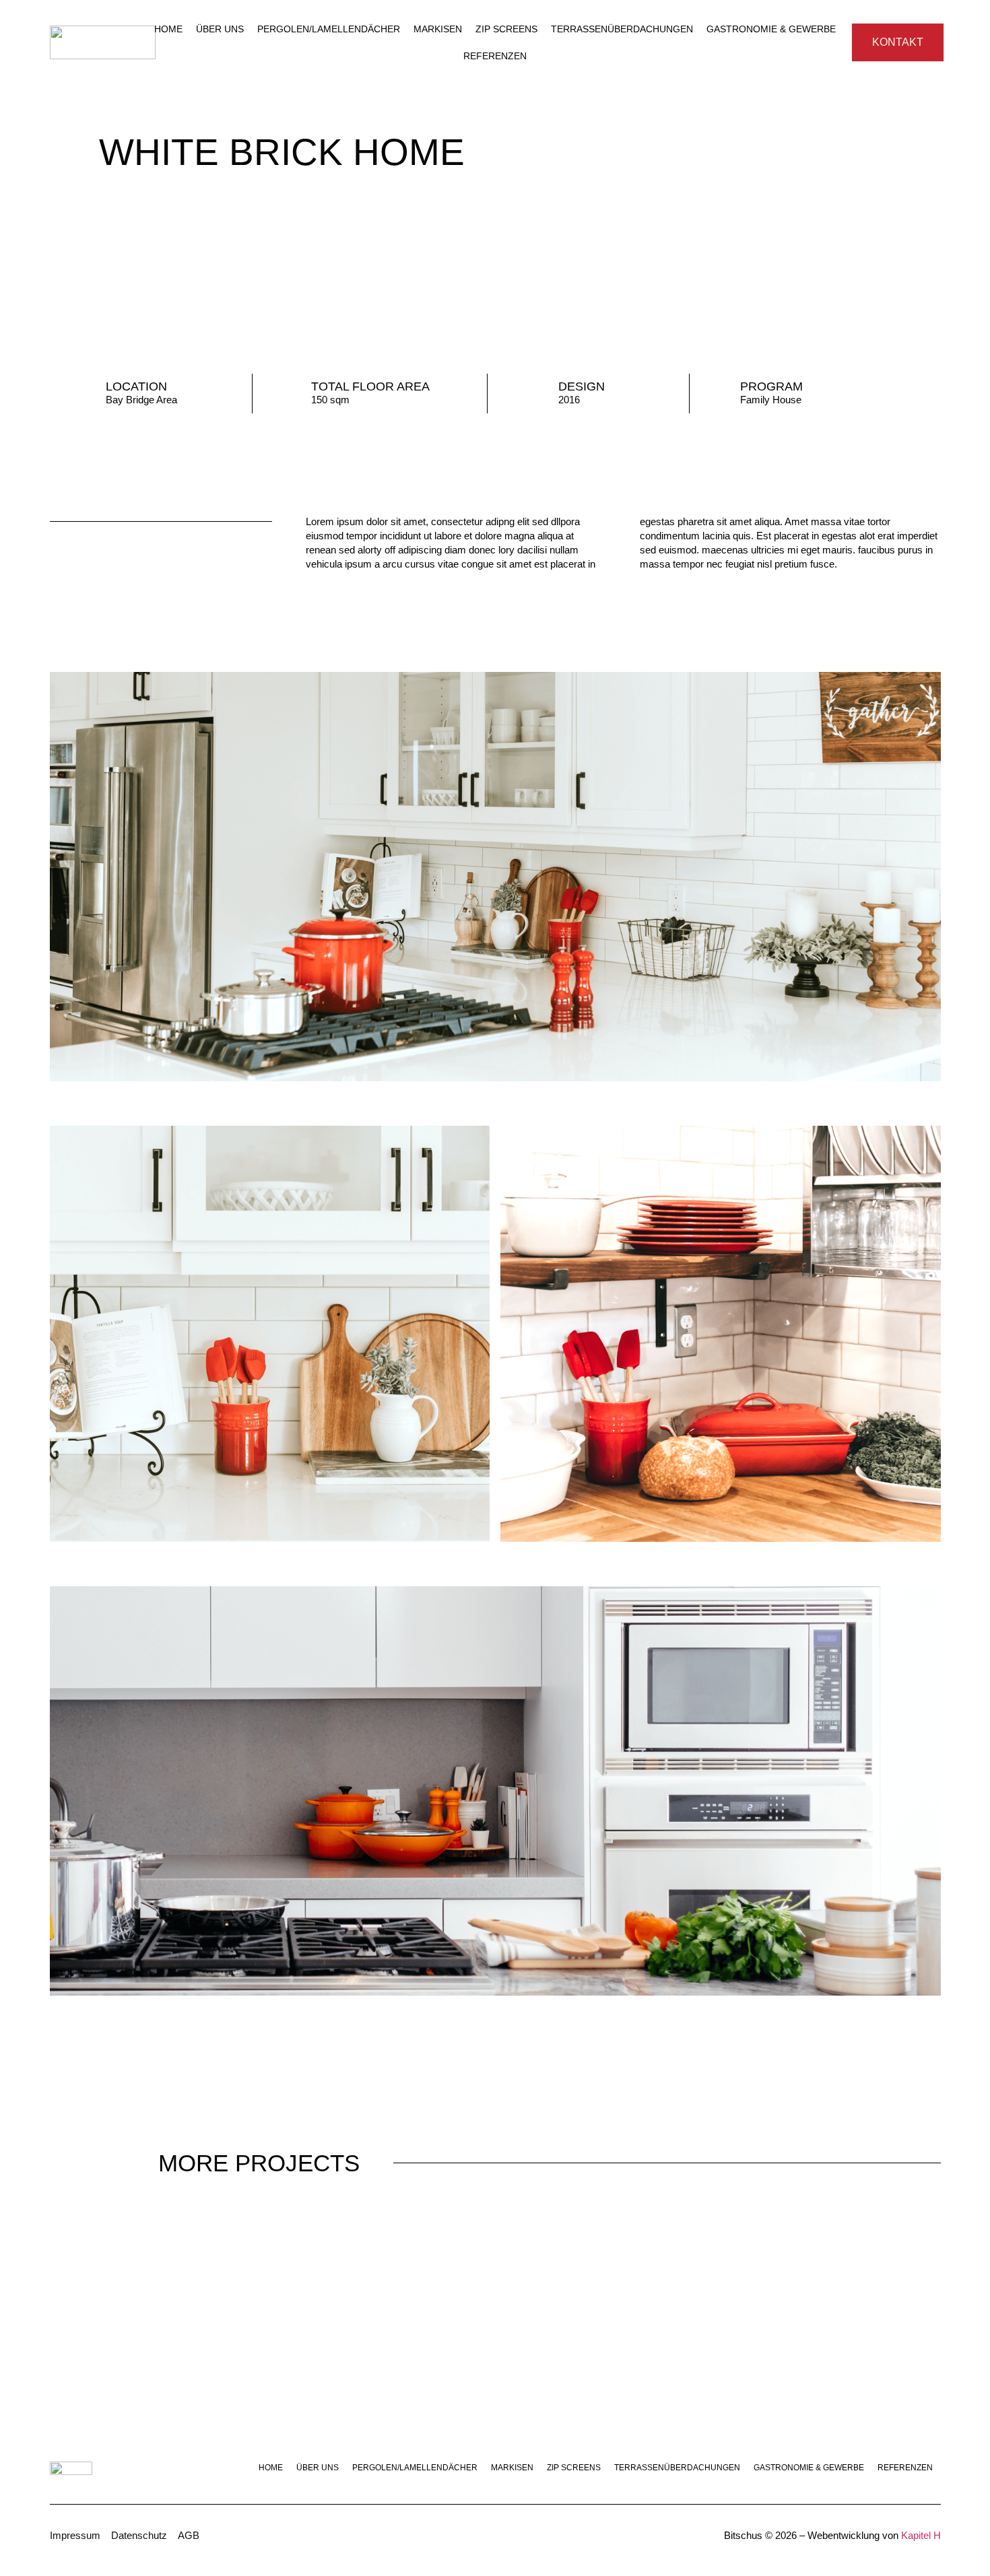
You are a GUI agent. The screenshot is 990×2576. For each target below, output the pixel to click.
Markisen (438, 29)
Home (168, 29)
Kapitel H (921, 2535)
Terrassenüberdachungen (622, 29)
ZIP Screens (506, 29)
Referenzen (495, 56)
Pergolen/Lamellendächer (329, 29)
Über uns (220, 29)
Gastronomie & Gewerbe (771, 29)
